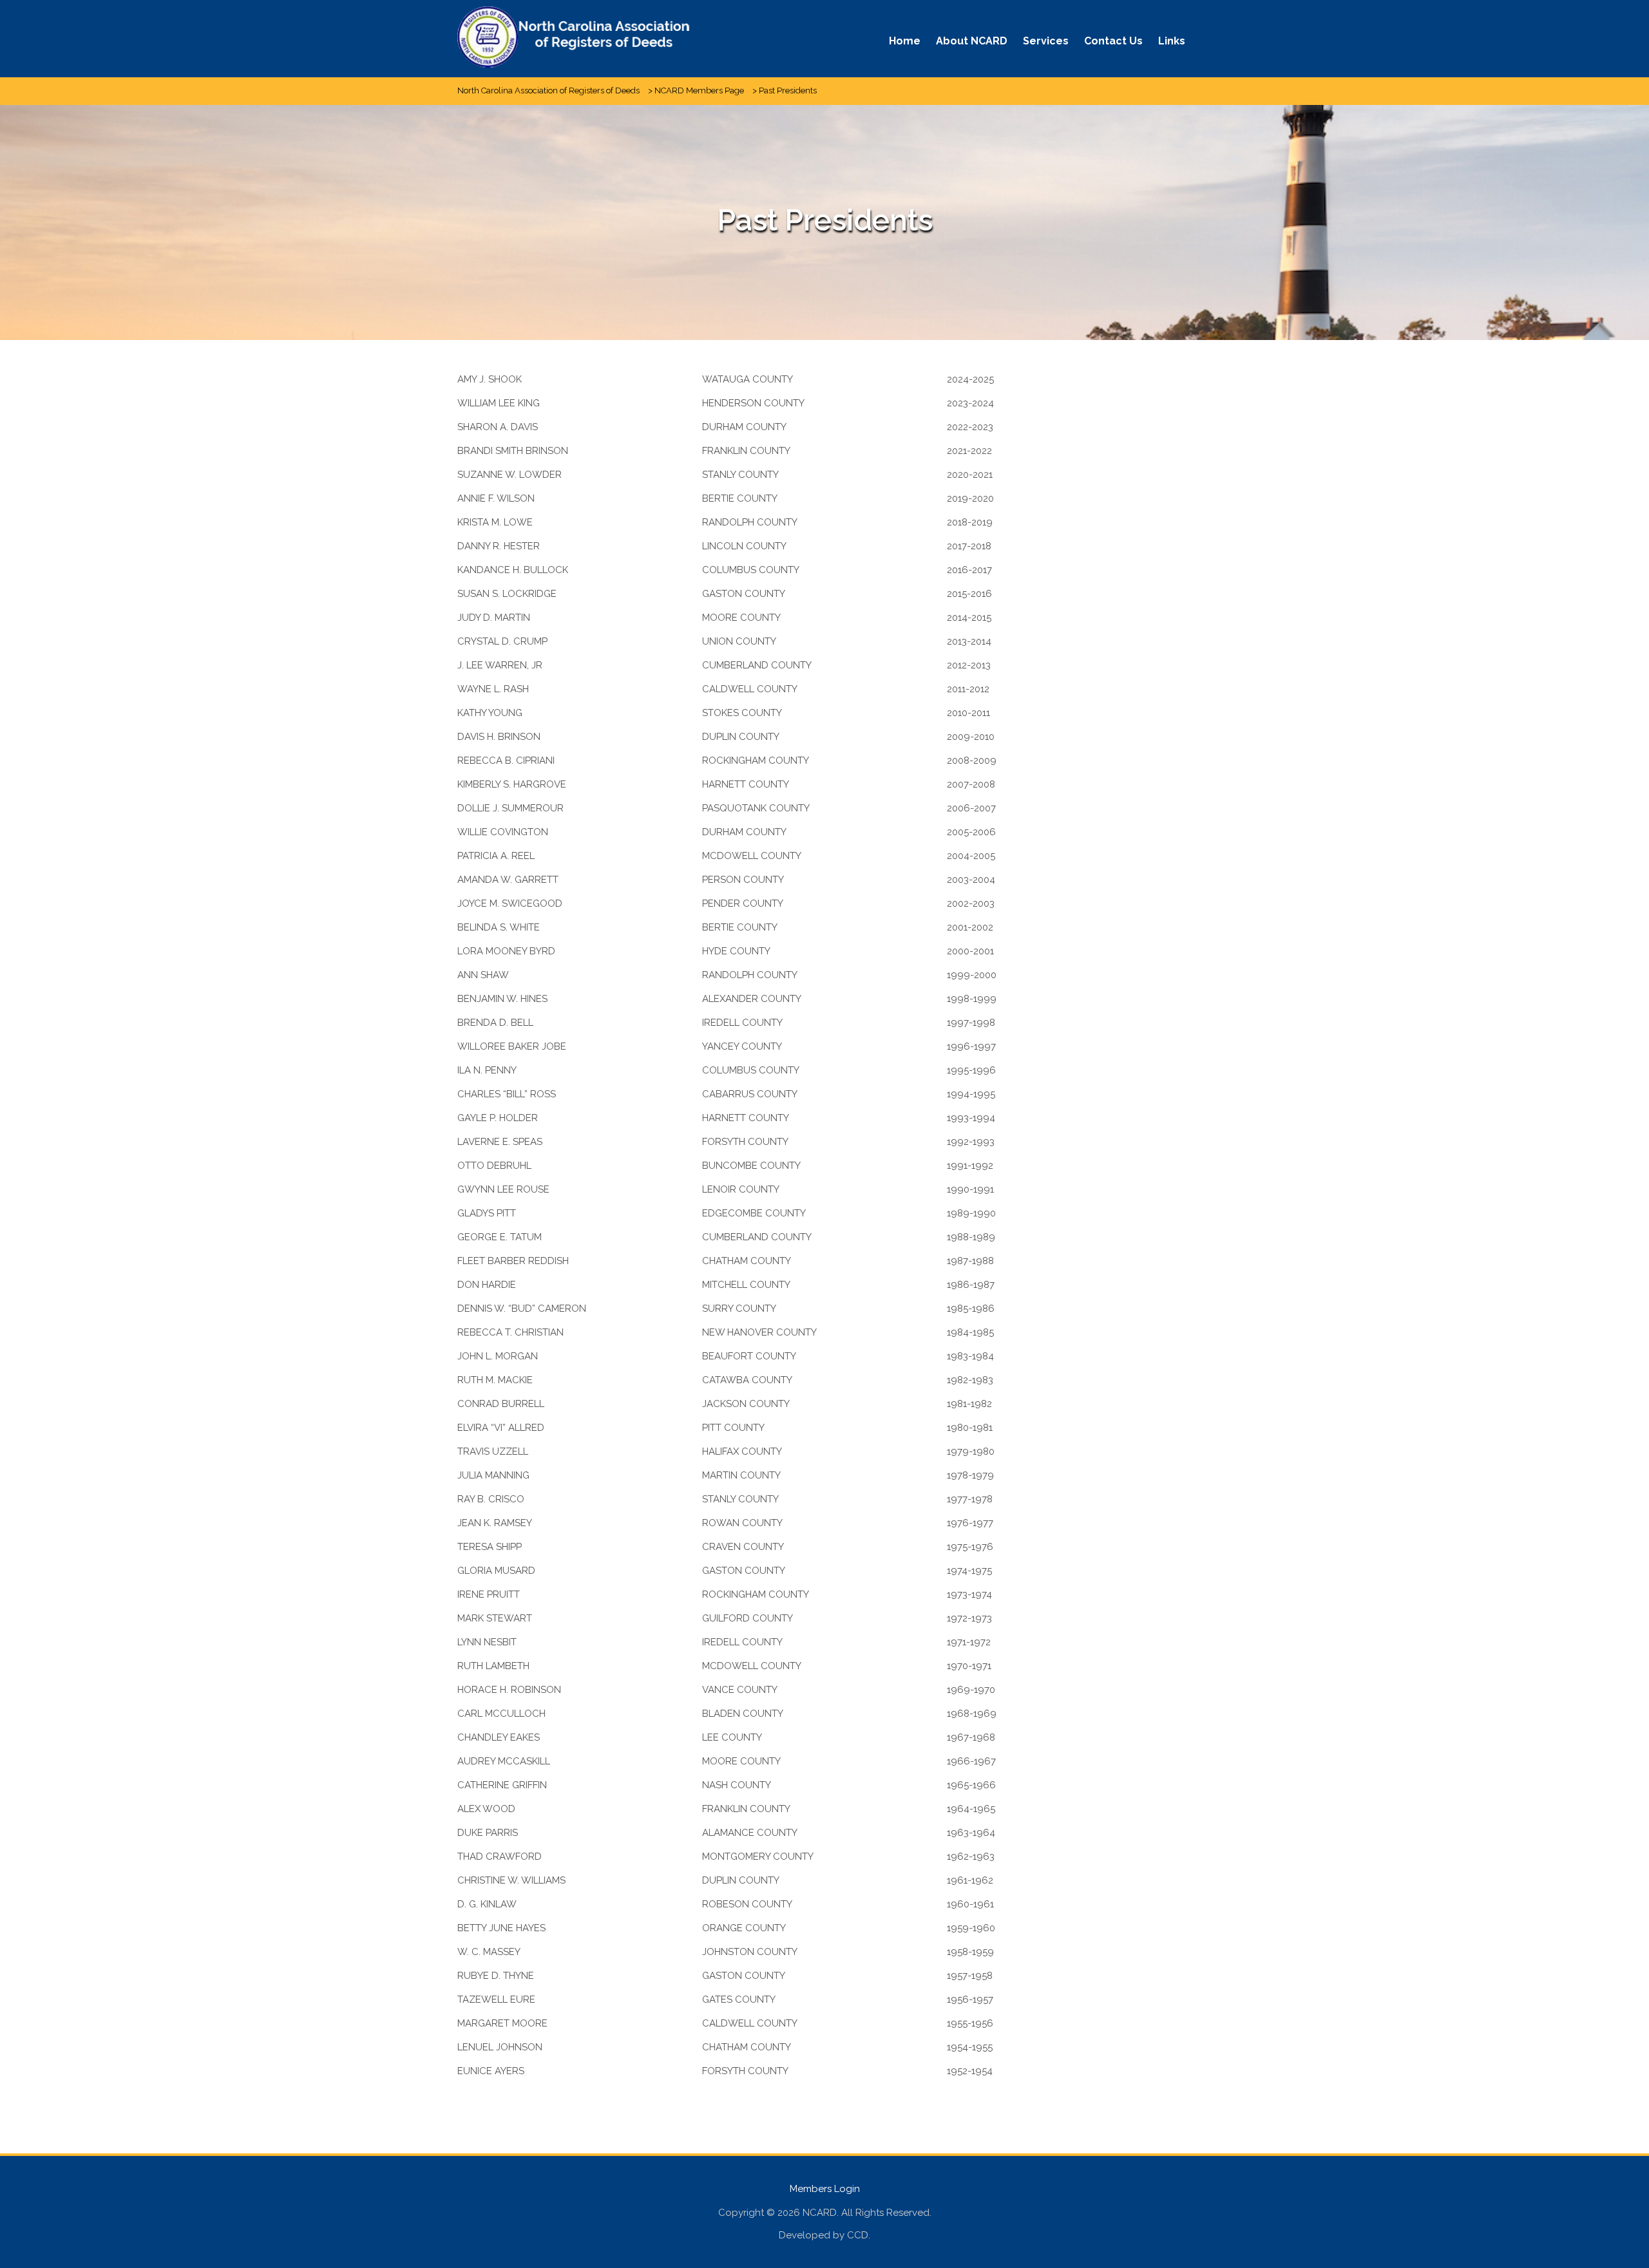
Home (905, 41)
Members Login (825, 2189)
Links (1172, 41)
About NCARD (972, 41)
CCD (858, 2235)
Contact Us (1113, 41)
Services (1046, 41)
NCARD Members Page (699, 90)
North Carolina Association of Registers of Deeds (548, 90)
